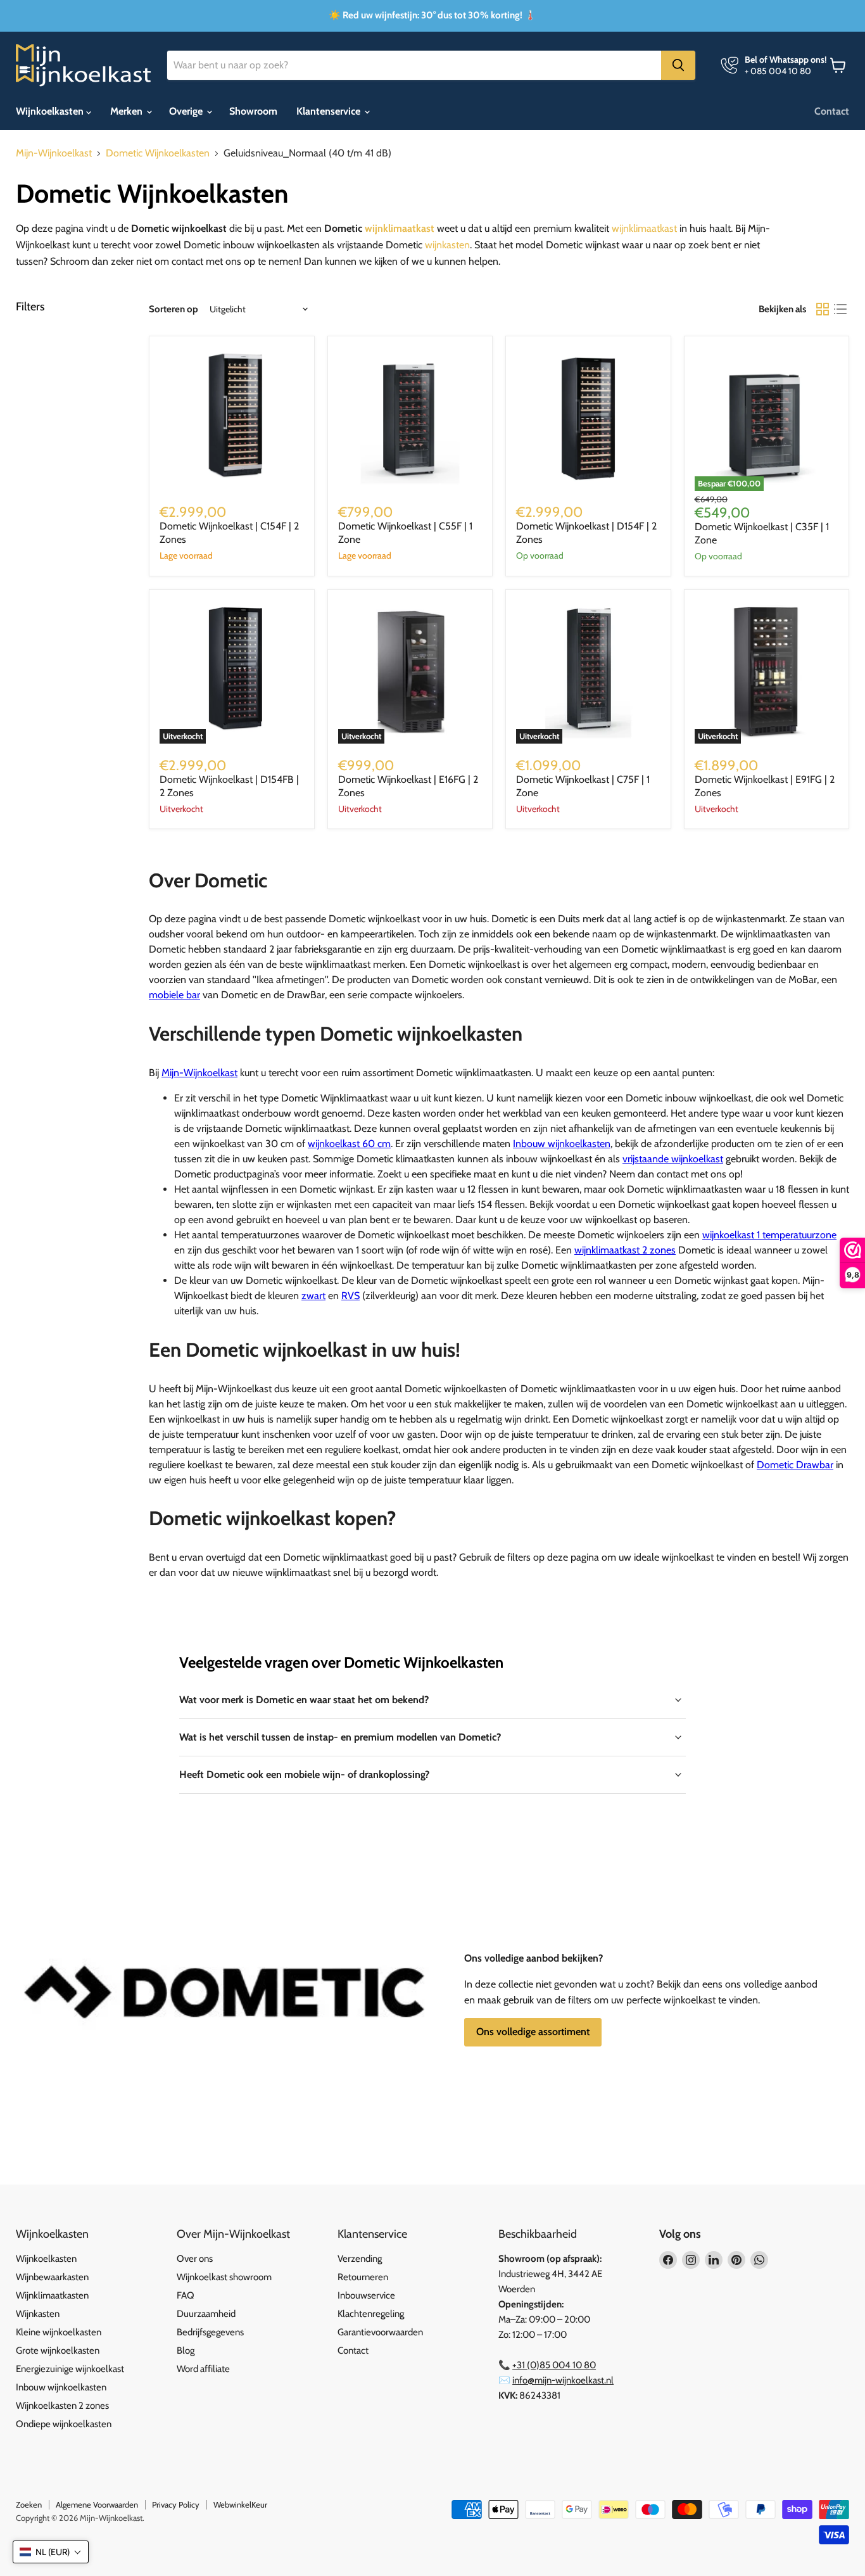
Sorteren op (174, 309)
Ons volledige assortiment (533, 2032)
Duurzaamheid (206, 2314)
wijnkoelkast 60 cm (349, 1144)
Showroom (253, 111)
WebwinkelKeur (240, 2504)
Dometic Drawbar (795, 1465)
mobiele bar (174, 995)
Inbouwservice (366, 2295)
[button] (51, 2552)
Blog (186, 2351)
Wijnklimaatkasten (52, 2295)
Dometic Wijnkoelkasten (158, 153)
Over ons (195, 2259)
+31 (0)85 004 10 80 (554, 2365)
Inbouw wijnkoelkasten (562, 1144)
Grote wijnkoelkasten (58, 2351)
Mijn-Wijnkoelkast (54, 153)
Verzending (360, 2259)
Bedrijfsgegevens (210, 2332)
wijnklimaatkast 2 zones (625, 1250)
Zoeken (29, 2504)
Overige (187, 111)
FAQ (186, 2295)
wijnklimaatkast (400, 228)
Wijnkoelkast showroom (224, 2277)
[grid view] (823, 309)
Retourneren (363, 2277)
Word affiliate (203, 2369)
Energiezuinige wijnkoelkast (70, 2369)
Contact (832, 111)
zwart (313, 1296)
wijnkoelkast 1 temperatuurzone (769, 1235)
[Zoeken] (678, 65)
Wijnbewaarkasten (52, 2277)
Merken (128, 111)
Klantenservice (330, 111)
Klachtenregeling (371, 2314)
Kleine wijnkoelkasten (59, 2332)
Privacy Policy (176, 2504)
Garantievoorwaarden (380, 2332)
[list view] (840, 309)
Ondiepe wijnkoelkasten (64, 2424)
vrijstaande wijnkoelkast (673, 1159)
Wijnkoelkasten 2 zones (62, 2406)
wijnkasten (447, 245)
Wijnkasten (38, 2314)
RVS (350, 1296)
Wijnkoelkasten (51, 111)
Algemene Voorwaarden (97, 2504)
